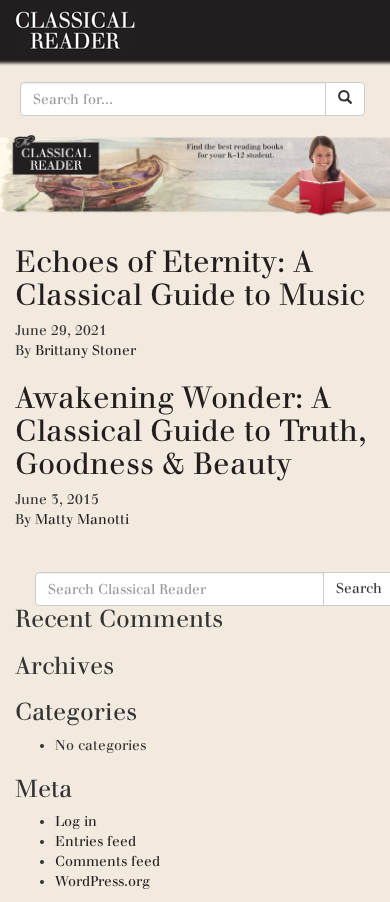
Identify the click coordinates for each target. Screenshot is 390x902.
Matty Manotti (82, 519)
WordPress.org (102, 881)
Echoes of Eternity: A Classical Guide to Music (190, 278)
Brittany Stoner (85, 350)
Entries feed (95, 841)
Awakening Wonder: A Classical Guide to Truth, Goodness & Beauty (190, 430)
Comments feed (107, 861)
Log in (76, 821)
